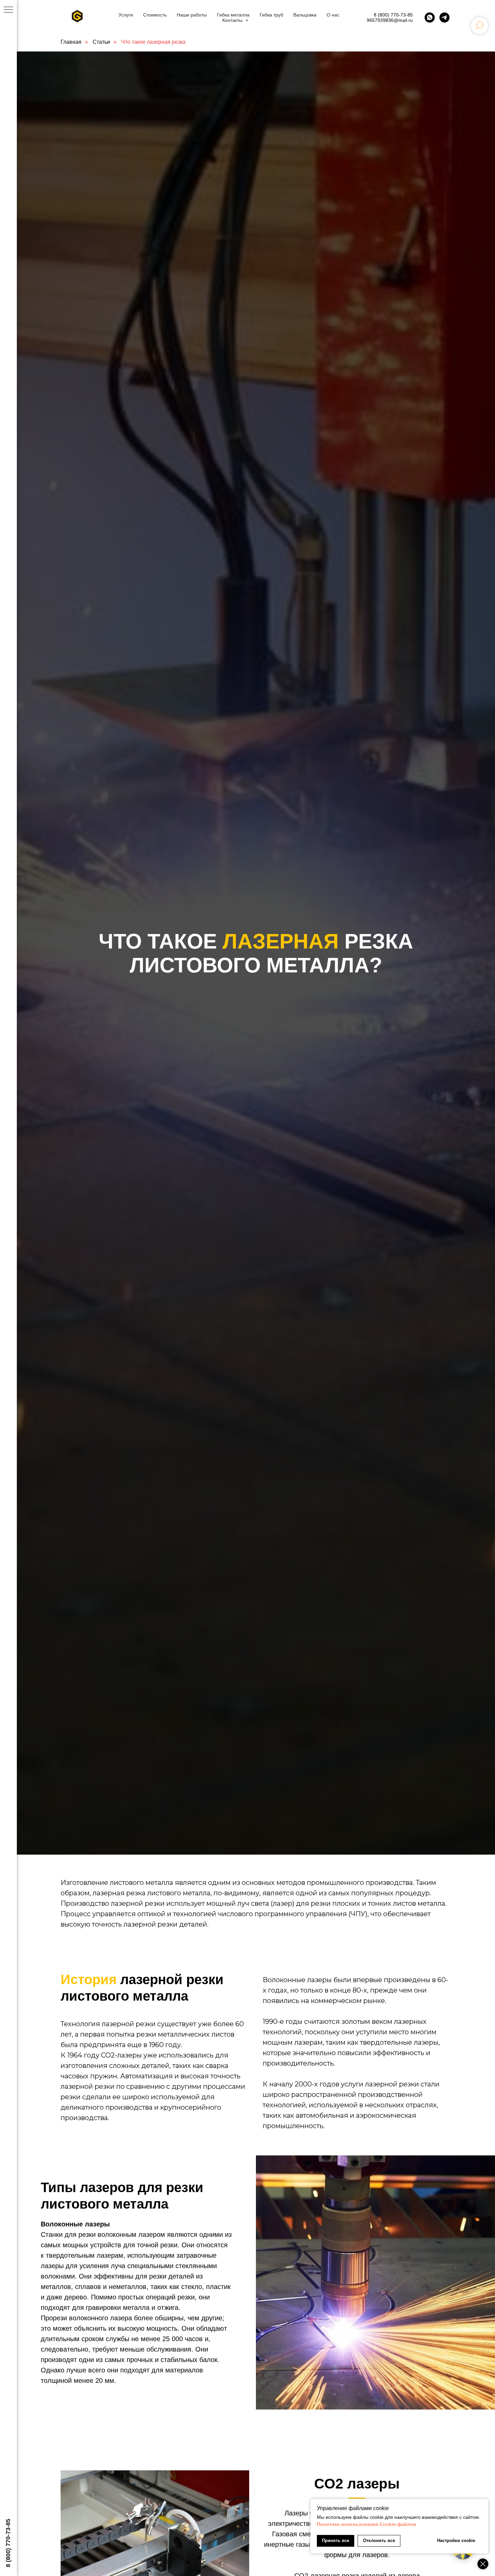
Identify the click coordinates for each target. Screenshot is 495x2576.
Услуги (126, 15)
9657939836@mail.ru (390, 20)
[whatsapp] (430, 17)
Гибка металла (233, 15)
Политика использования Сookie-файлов (367, 2524)
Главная (71, 42)
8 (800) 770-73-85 (393, 15)
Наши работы (192, 15)
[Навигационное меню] (8, 10)
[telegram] (444, 17)
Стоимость (155, 15)
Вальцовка (305, 15)
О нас (333, 15)
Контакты (233, 20)
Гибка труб (271, 15)
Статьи (101, 42)
